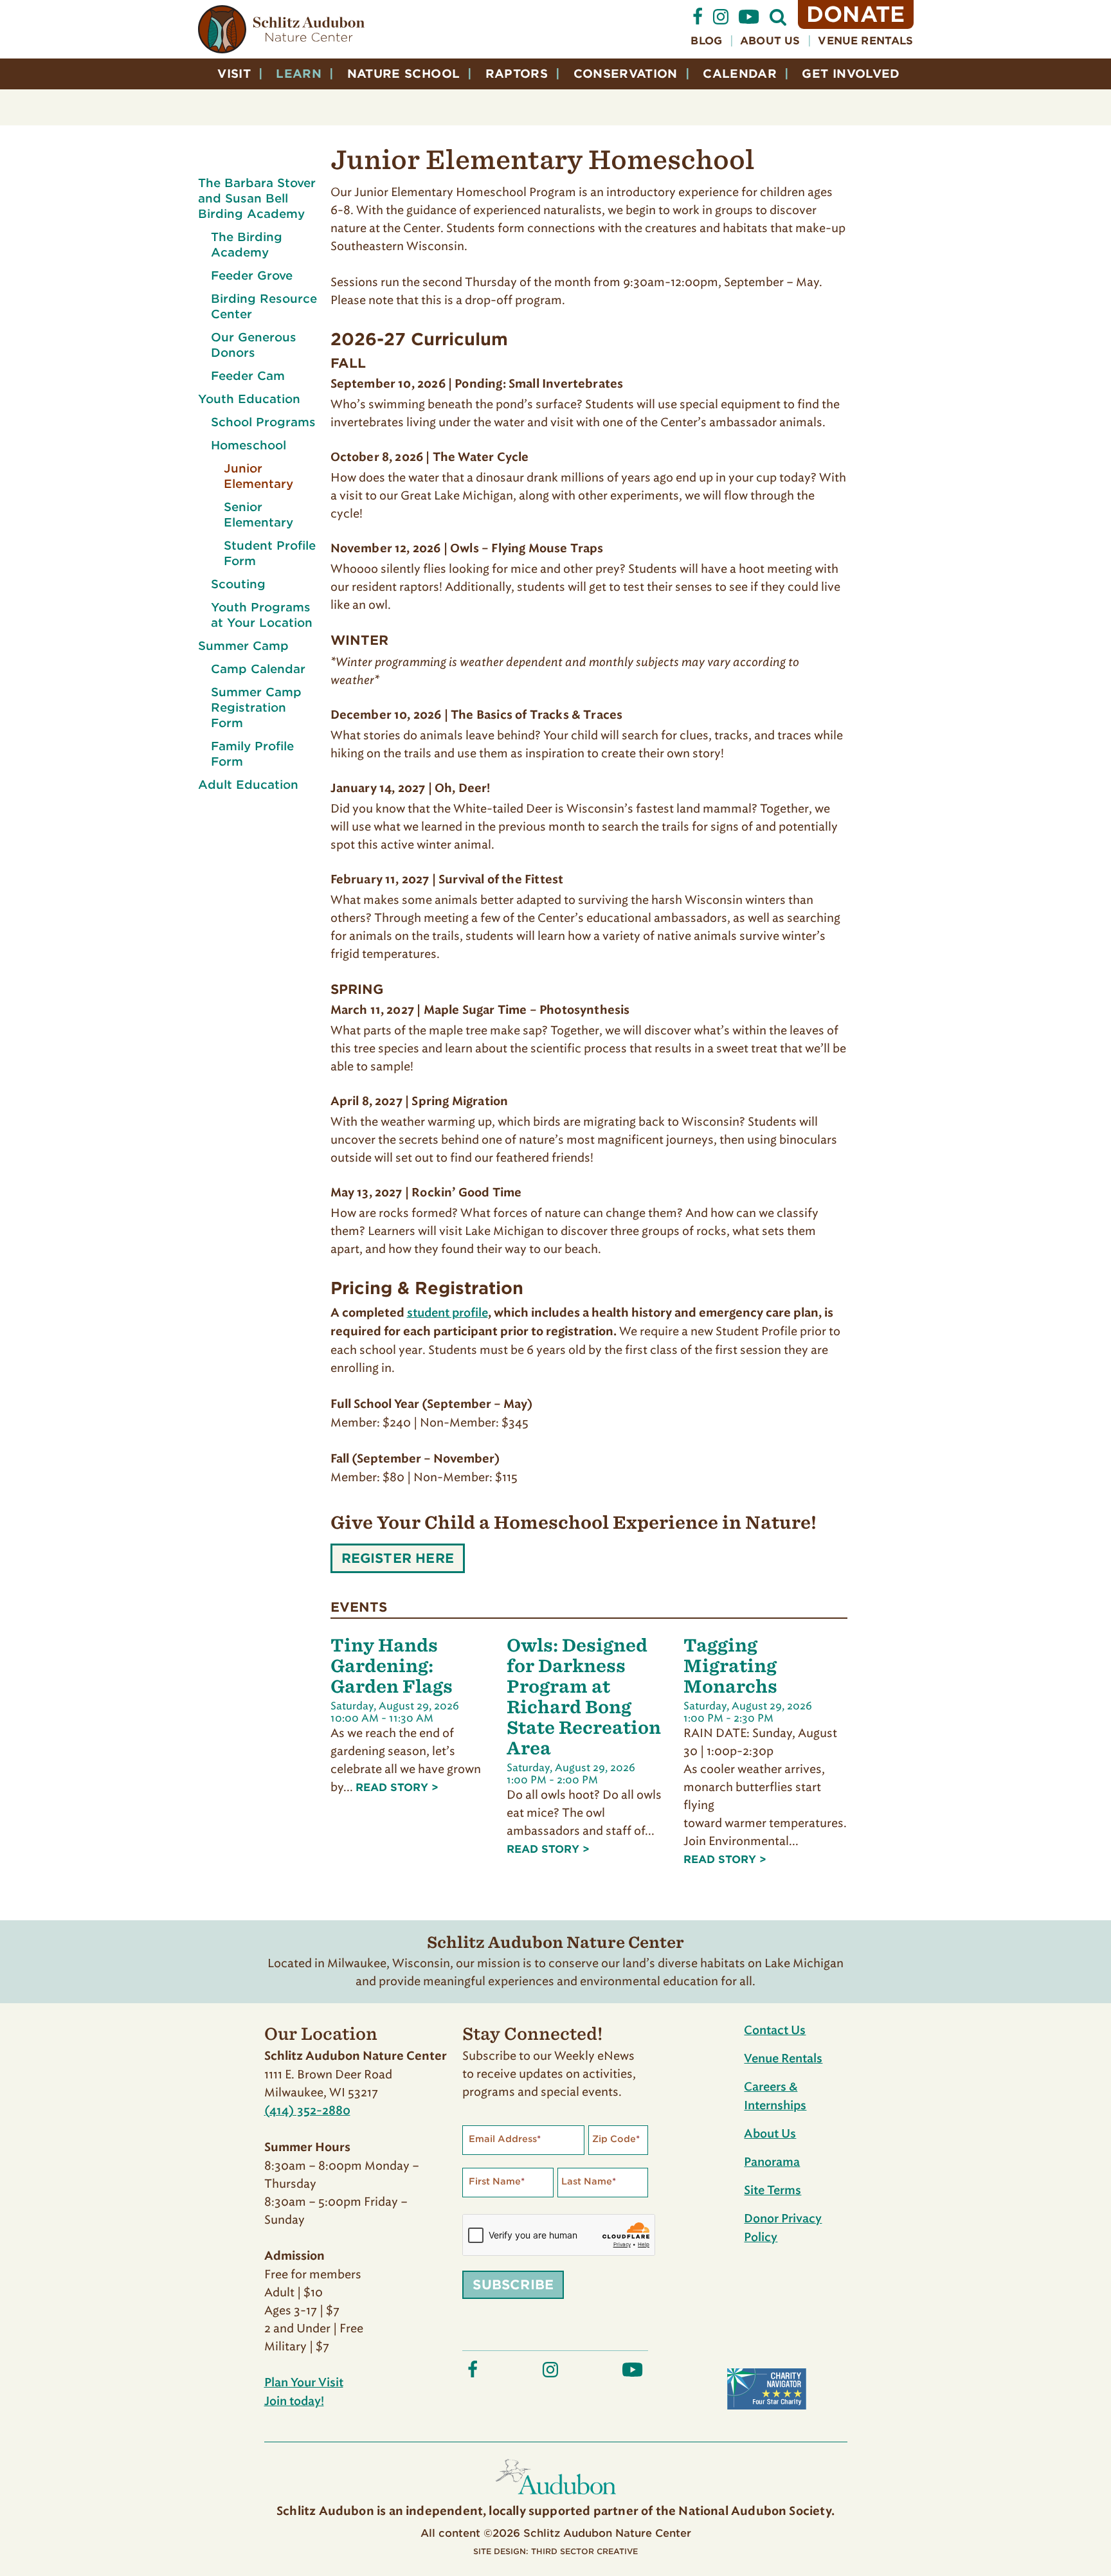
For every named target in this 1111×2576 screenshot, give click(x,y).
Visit (234, 74)
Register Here (398, 1562)
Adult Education (248, 785)
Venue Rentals (865, 41)
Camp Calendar (258, 669)
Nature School (404, 74)
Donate (856, 14)
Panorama (772, 2163)
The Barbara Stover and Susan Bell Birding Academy (257, 198)
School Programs (263, 422)
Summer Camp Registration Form (256, 707)
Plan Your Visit (304, 2383)
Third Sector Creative (584, 2551)
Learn (299, 74)
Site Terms (772, 2191)
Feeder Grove (252, 275)
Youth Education (249, 399)
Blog (706, 41)
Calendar (740, 74)
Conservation (626, 74)
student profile (447, 1313)
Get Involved (851, 74)
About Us (770, 41)
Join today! (294, 2402)
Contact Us (775, 2031)
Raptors (517, 74)
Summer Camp (243, 646)
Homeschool (248, 445)
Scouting (238, 584)
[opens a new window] (698, 22)
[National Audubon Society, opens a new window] (556, 2497)
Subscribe (513, 2285)
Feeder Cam (248, 376)
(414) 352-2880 (307, 2111)
